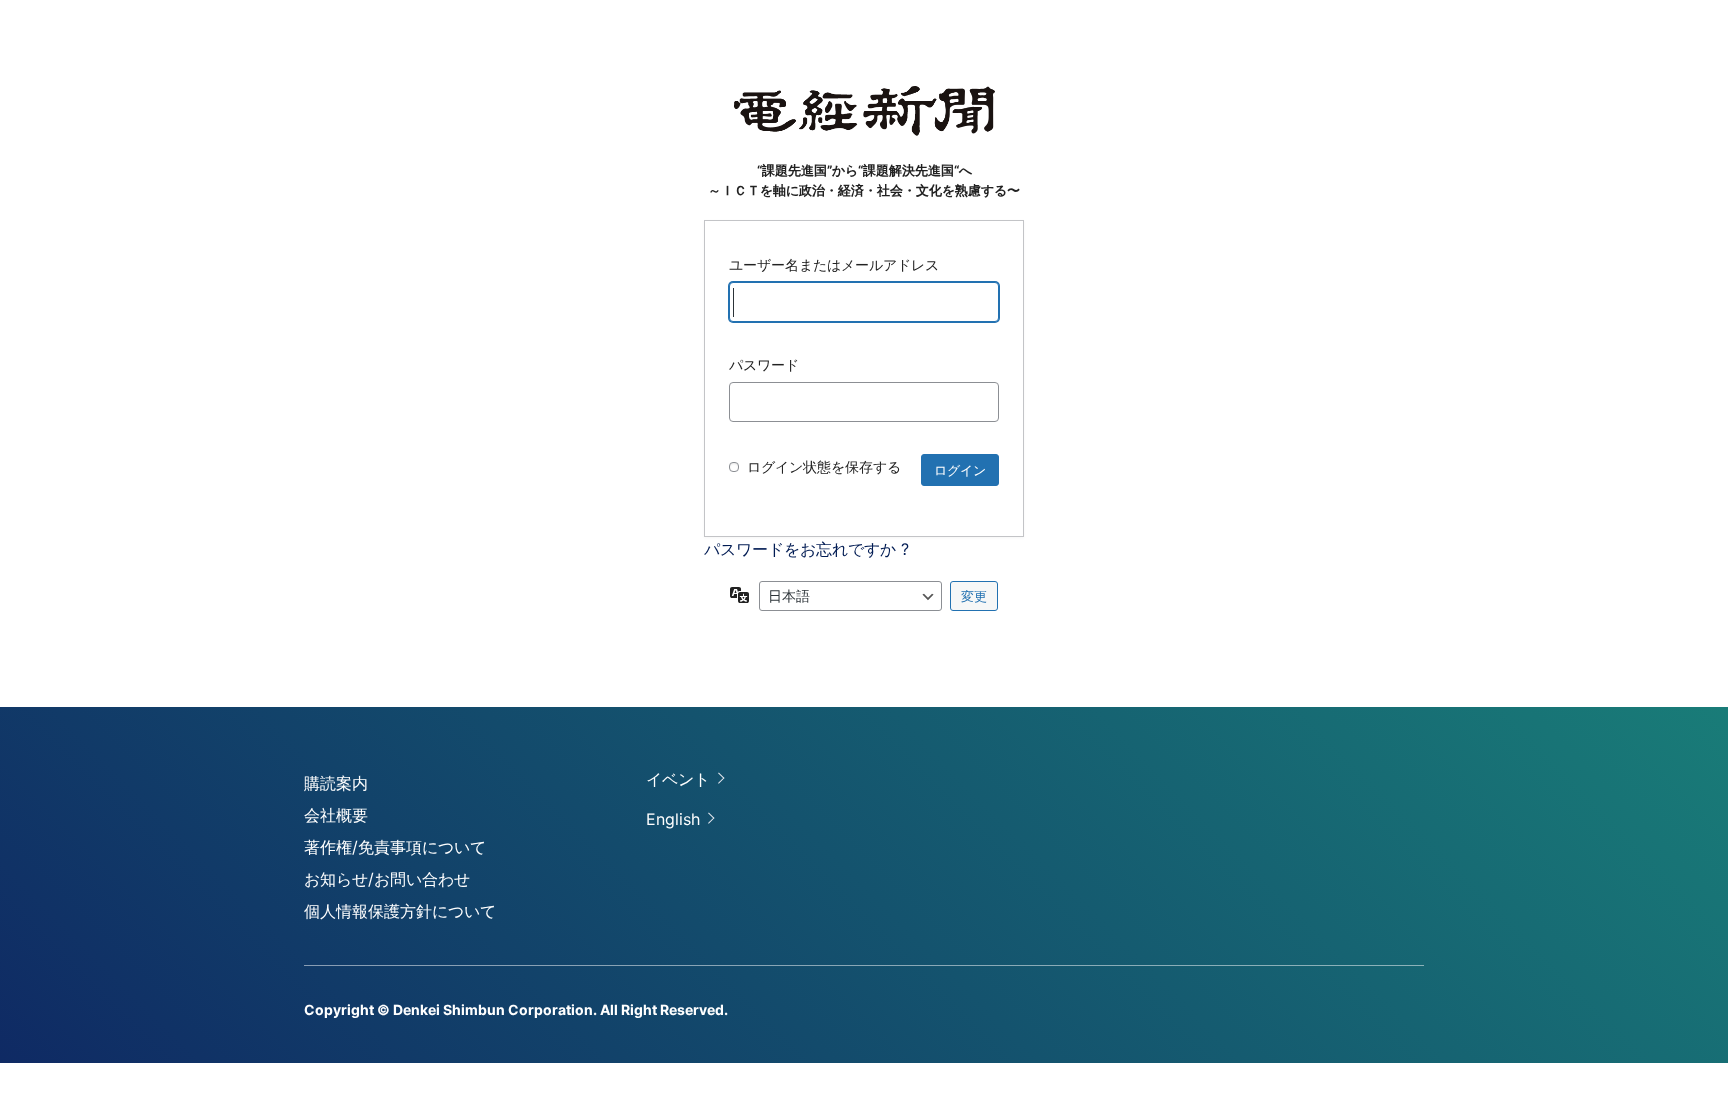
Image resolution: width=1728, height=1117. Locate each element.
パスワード (764, 364)
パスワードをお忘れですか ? (806, 549)
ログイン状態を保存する (824, 466)
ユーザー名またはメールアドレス (834, 264)
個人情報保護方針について (400, 911)
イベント (678, 779)
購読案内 (336, 783)
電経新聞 (864, 111)
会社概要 (336, 815)
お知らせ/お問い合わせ (387, 879)
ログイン (960, 470)
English (673, 819)
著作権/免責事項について (395, 847)
